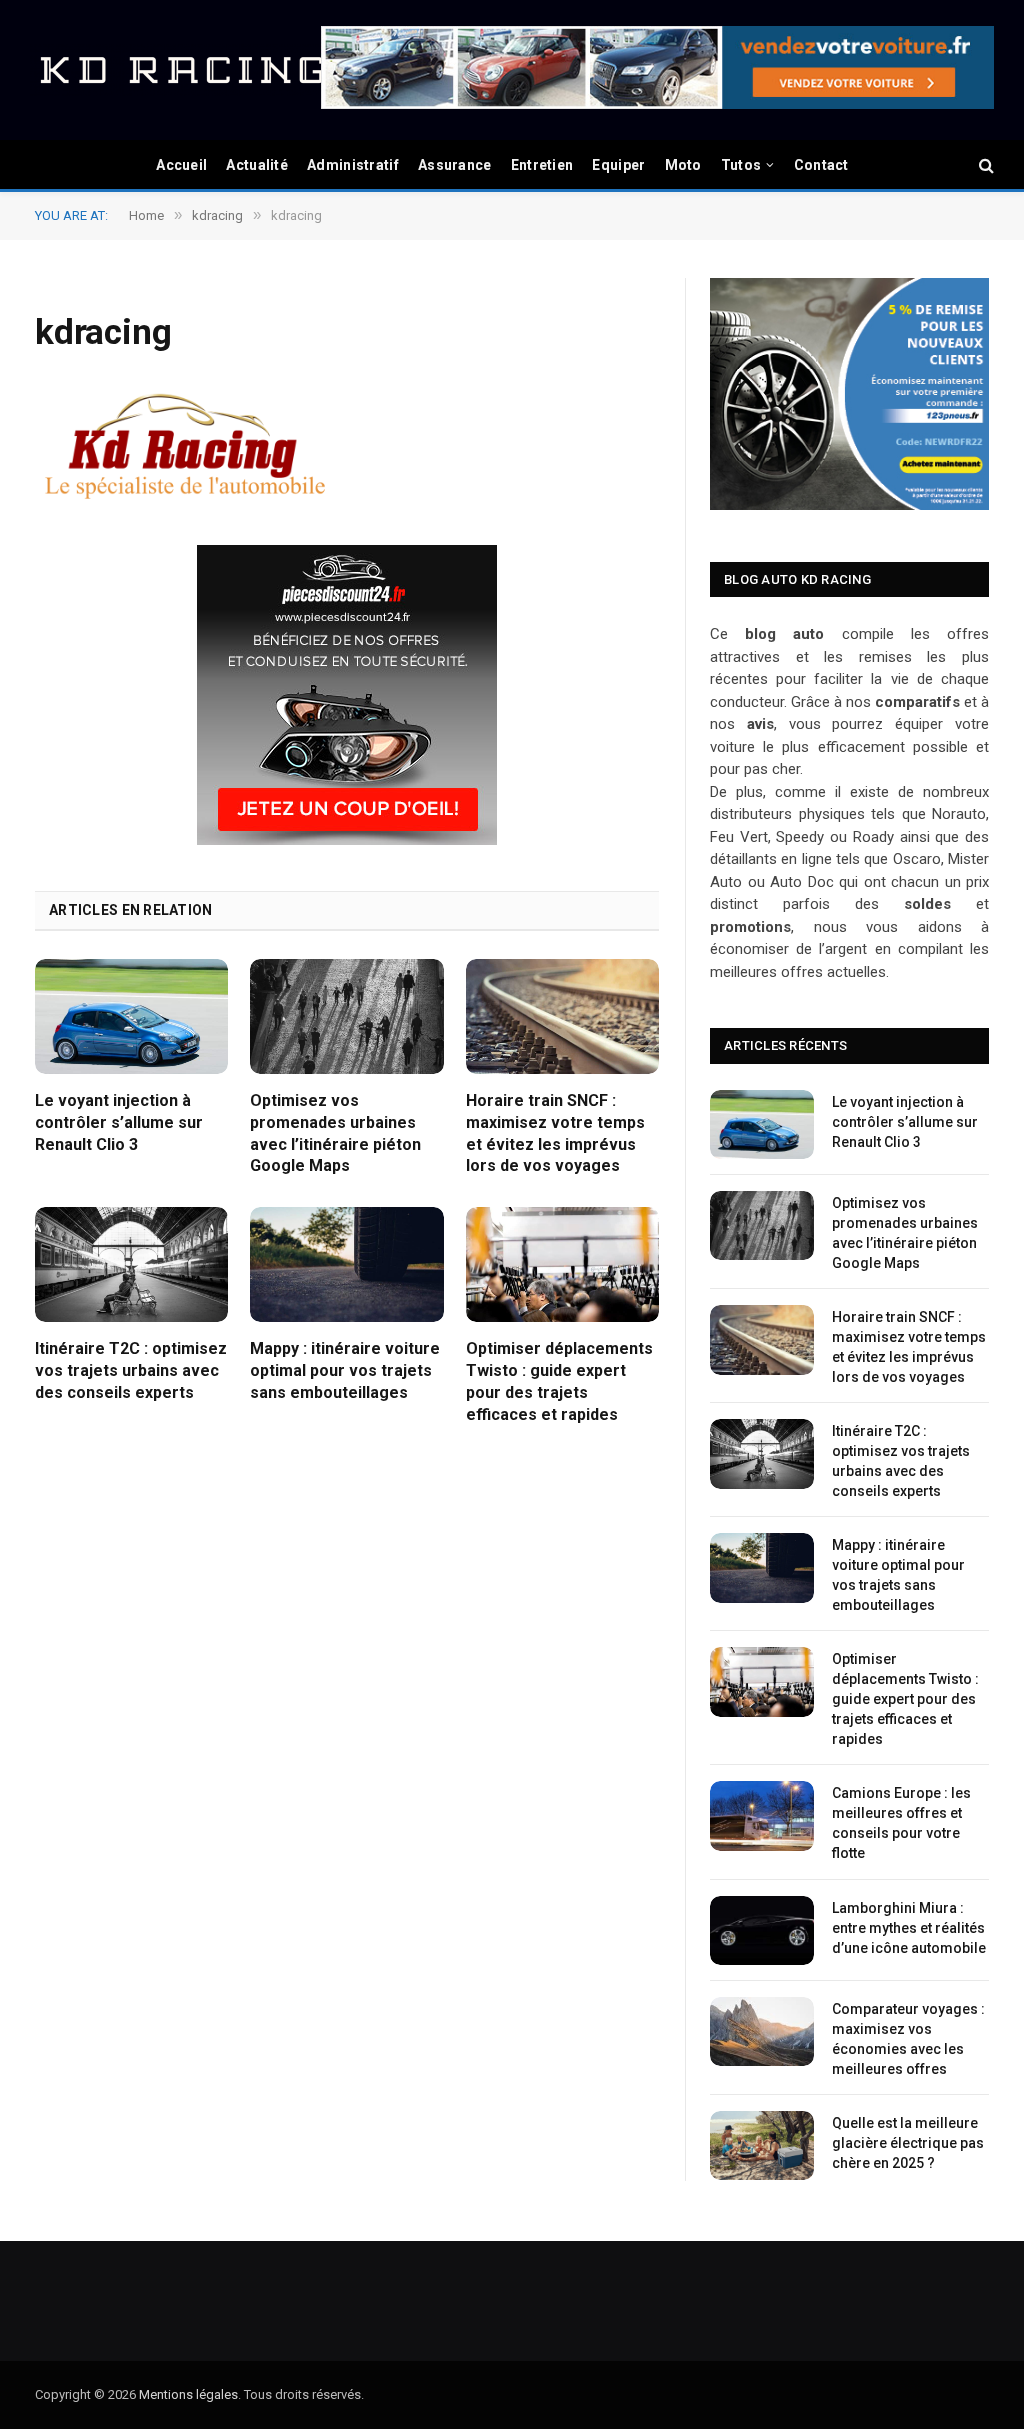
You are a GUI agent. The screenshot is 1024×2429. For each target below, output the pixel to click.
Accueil (181, 165)
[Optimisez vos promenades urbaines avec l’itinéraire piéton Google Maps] (346, 1016)
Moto (683, 165)
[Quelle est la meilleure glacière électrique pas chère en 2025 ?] (762, 2145)
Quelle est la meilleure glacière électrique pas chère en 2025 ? (908, 2143)
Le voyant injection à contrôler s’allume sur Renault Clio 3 (119, 1122)
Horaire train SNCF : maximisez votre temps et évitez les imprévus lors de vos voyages (555, 1133)
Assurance (455, 165)
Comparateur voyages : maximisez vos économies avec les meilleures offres (908, 2039)
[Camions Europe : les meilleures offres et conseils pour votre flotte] (762, 1815)
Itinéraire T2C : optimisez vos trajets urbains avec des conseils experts (131, 1370)
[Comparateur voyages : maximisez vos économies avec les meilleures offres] (762, 2031)
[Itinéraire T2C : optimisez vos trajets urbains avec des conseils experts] (131, 1264)
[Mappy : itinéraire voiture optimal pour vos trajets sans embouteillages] (346, 1264)
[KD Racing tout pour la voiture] (180, 70)
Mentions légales (188, 2394)
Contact (821, 165)
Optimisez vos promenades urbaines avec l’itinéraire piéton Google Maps (335, 1133)
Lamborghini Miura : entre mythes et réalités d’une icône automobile (909, 1928)
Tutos (741, 165)
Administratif (353, 165)
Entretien (542, 165)
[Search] (984, 165)
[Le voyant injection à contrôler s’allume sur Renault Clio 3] (131, 1016)
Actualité (257, 165)
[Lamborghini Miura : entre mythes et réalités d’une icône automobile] (762, 1930)
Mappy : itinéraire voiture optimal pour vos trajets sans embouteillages (345, 1370)
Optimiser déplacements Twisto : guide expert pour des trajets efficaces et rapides (559, 1381)
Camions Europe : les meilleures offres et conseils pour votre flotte (901, 1823)
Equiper (618, 165)
